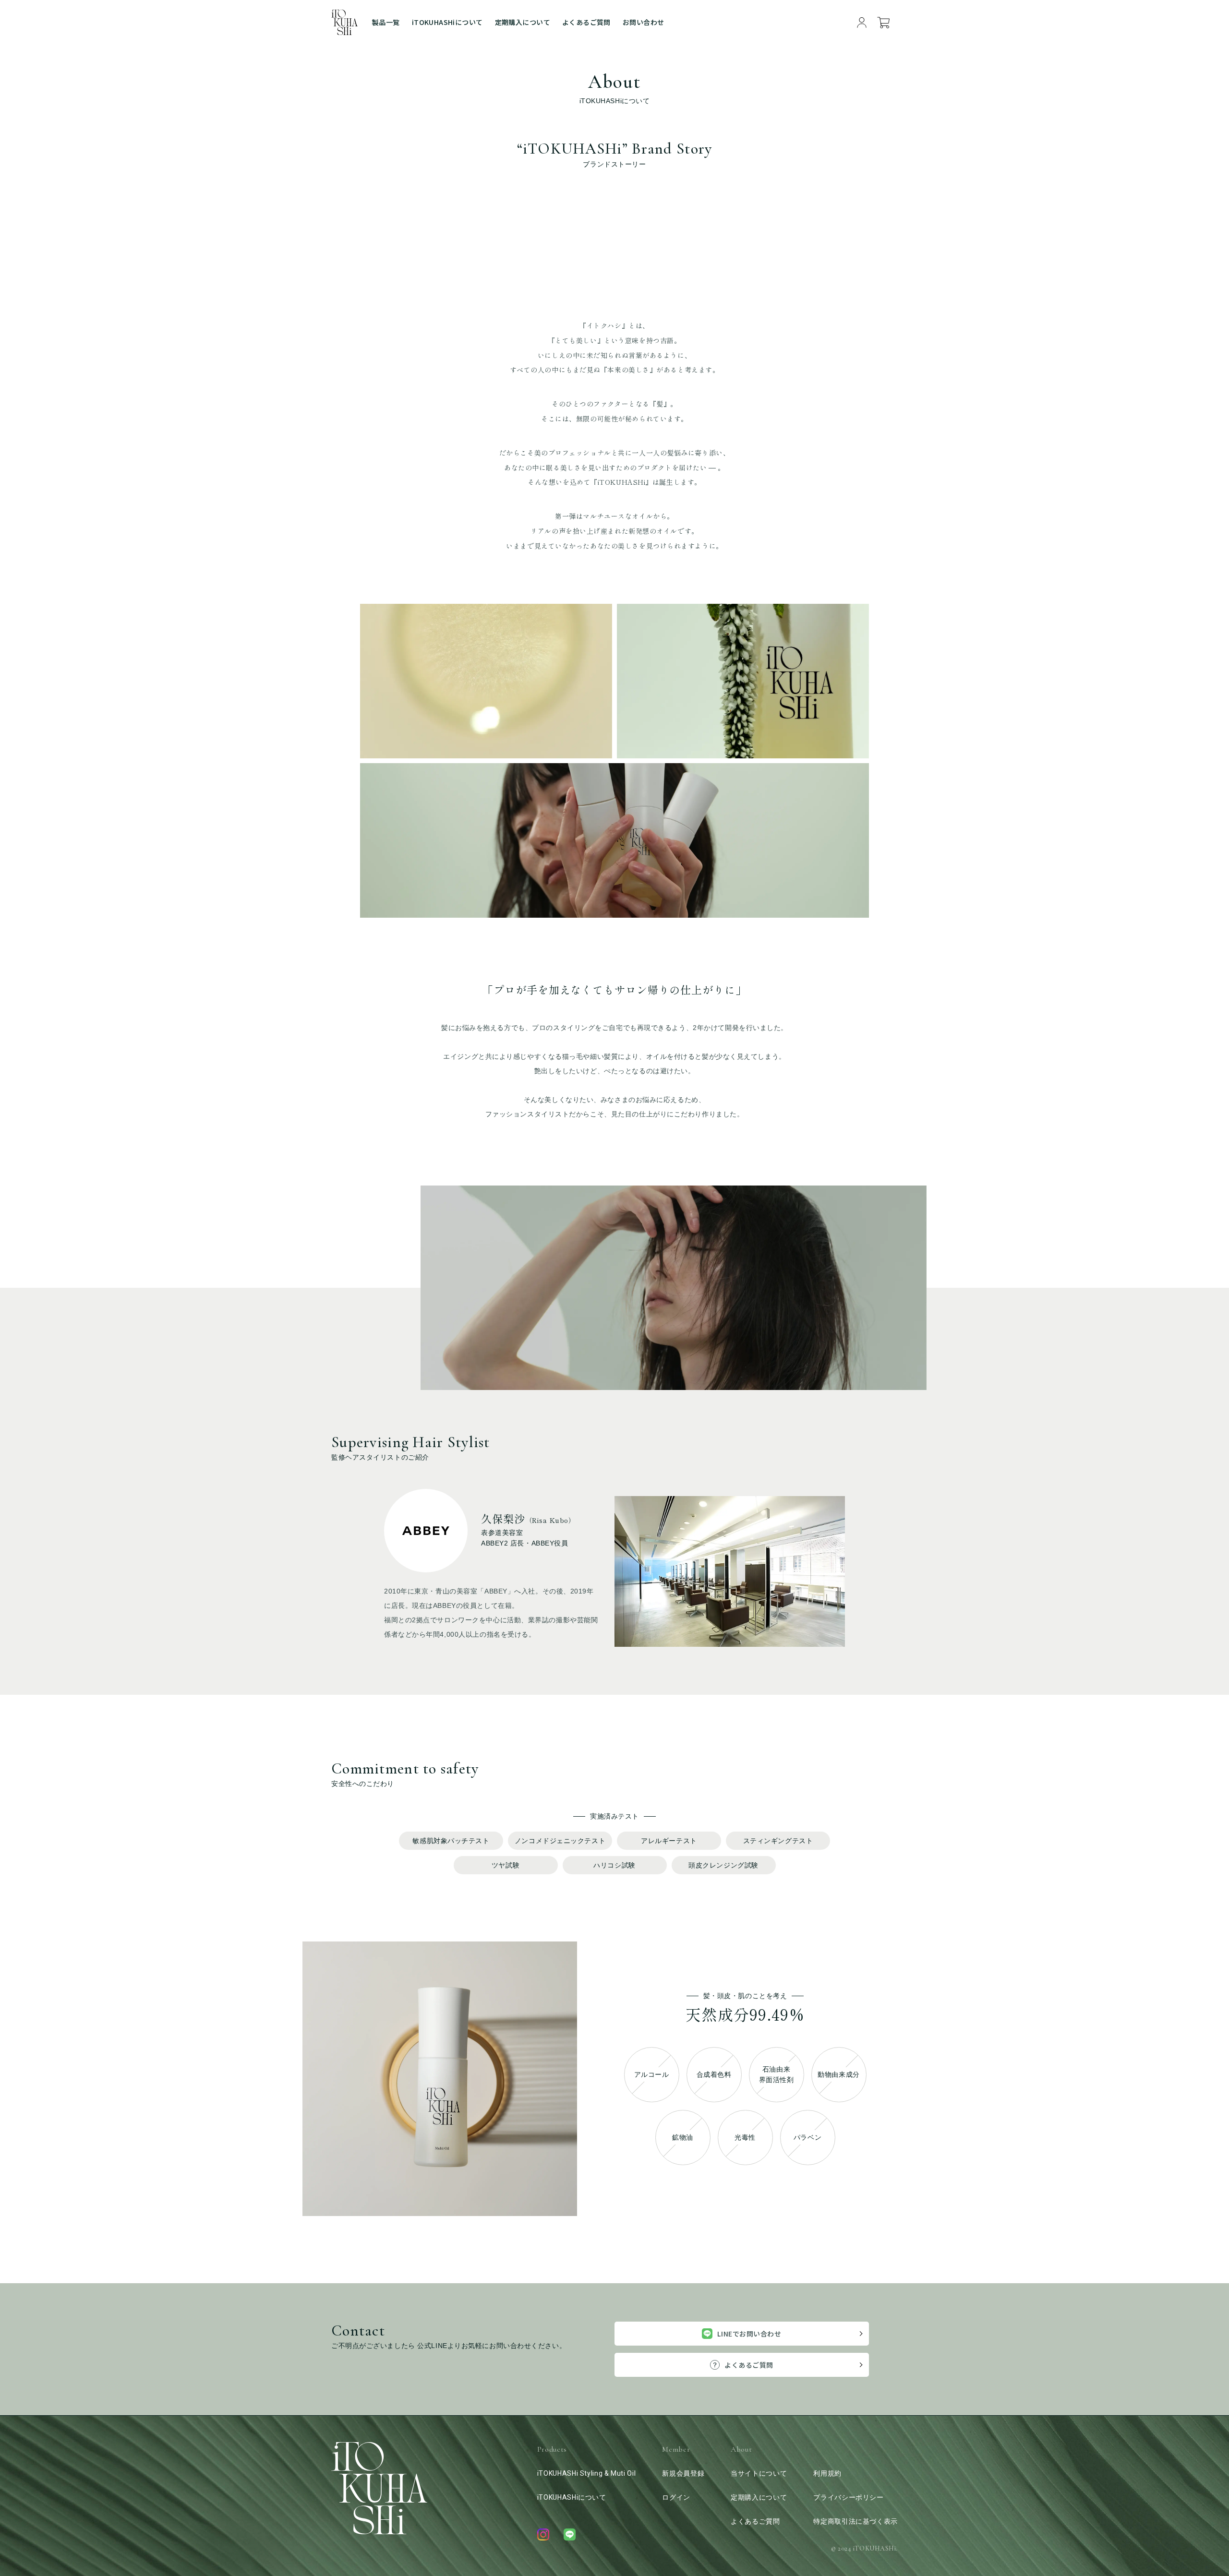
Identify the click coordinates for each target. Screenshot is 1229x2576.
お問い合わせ (644, 22)
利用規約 (827, 2473)
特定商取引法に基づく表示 (855, 2521)
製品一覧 (386, 22)
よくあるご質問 (586, 22)
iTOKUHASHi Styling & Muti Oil (587, 2473)
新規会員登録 (683, 2473)
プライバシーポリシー (848, 2497)
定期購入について (523, 22)
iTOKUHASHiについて (447, 22)
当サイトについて (759, 2473)
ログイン (676, 2497)
